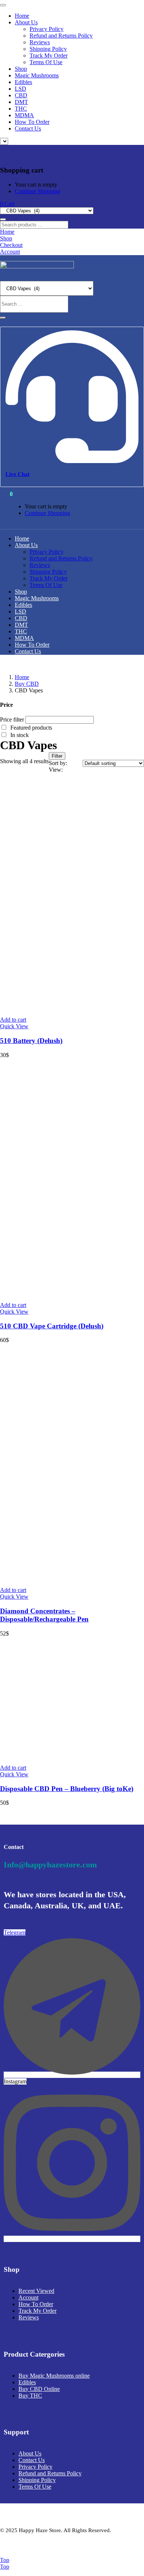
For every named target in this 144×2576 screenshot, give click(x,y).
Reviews (40, 42)
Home (22, 16)
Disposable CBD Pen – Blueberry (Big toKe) (67, 1789)
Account (28, 2297)
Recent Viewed (36, 2291)
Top (5, 2560)
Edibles (23, 82)
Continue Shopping (37, 191)
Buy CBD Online (39, 2389)
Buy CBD (27, 684)
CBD (21, 95)
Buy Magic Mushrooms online (54, 2376)
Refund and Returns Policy (61, 36)
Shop (21, 69)
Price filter (12, 719)
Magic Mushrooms (37, 75)
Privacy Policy (47, 29)
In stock (20, 735)
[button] (7, 204)
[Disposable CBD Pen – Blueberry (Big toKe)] (72, 1755)
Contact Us (28, 128)
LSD (20, 89)
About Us (26, 22)
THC (21, 109)
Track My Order (49, 55)
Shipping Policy (48, 49)
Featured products (31, 728)
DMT (21, 102)
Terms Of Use (46, 62)
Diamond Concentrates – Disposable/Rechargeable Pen (44, 1615)
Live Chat (18, 474)
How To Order (32, 122)
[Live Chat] (72, 460)
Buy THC (30, 2396)
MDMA (24, 115)
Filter (57, 756)
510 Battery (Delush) (31, 1041)
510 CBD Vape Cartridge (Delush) (52, 1326)
